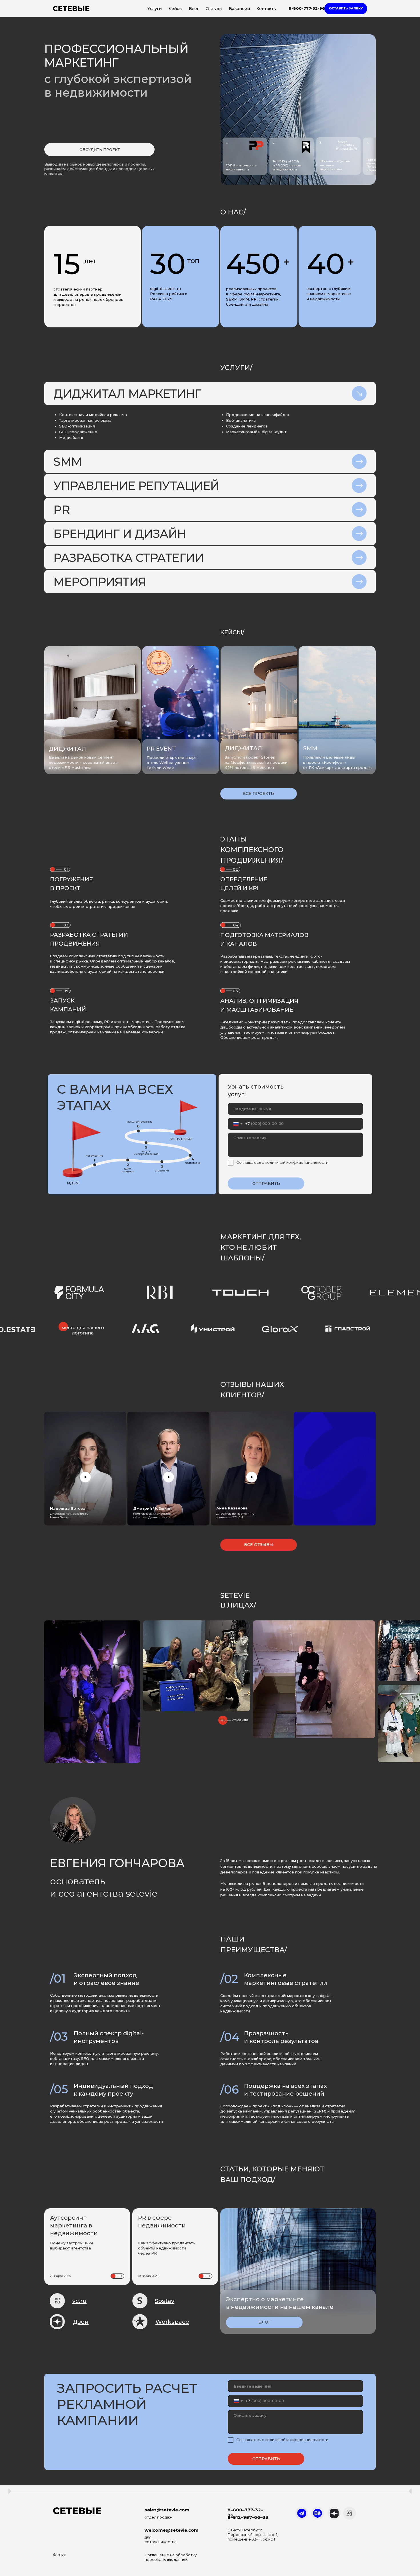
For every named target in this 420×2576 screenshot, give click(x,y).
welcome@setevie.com (172, 2530)
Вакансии (239, 9)
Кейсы (175, 9)
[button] (346, 9)
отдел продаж (158, 2517)
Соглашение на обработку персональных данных (171, 2557)
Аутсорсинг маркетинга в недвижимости (74, 2225)
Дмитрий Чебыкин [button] (152, 1508)
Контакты (266, 9)
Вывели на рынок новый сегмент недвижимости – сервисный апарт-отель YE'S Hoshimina (84, 762)
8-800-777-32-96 (307, 8)
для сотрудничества (161, 2539)
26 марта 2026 (60, 2276)
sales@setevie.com (167, 2510)
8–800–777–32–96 (245, 2512)
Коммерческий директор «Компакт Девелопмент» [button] (152, 1515)
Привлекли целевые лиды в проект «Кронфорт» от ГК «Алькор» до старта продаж (337, 762)
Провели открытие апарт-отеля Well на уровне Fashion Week (173, 763)
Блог (194, 9)
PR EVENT (161, 749)
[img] (181, 708)
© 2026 (60, 2555)
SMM (310, 748)
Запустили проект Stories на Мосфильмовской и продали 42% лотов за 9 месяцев (256, 762)
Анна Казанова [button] (232, 1508)
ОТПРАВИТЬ (266, 1183)
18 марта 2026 (148, 2276)
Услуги (155, 9)
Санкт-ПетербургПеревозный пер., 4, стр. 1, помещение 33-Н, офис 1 (253, 2535)
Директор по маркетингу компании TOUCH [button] (235, 1515)
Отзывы (214, 9)
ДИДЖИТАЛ (243, 748)
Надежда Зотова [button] (68, 1508)
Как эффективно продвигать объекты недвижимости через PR (167, 2248)
